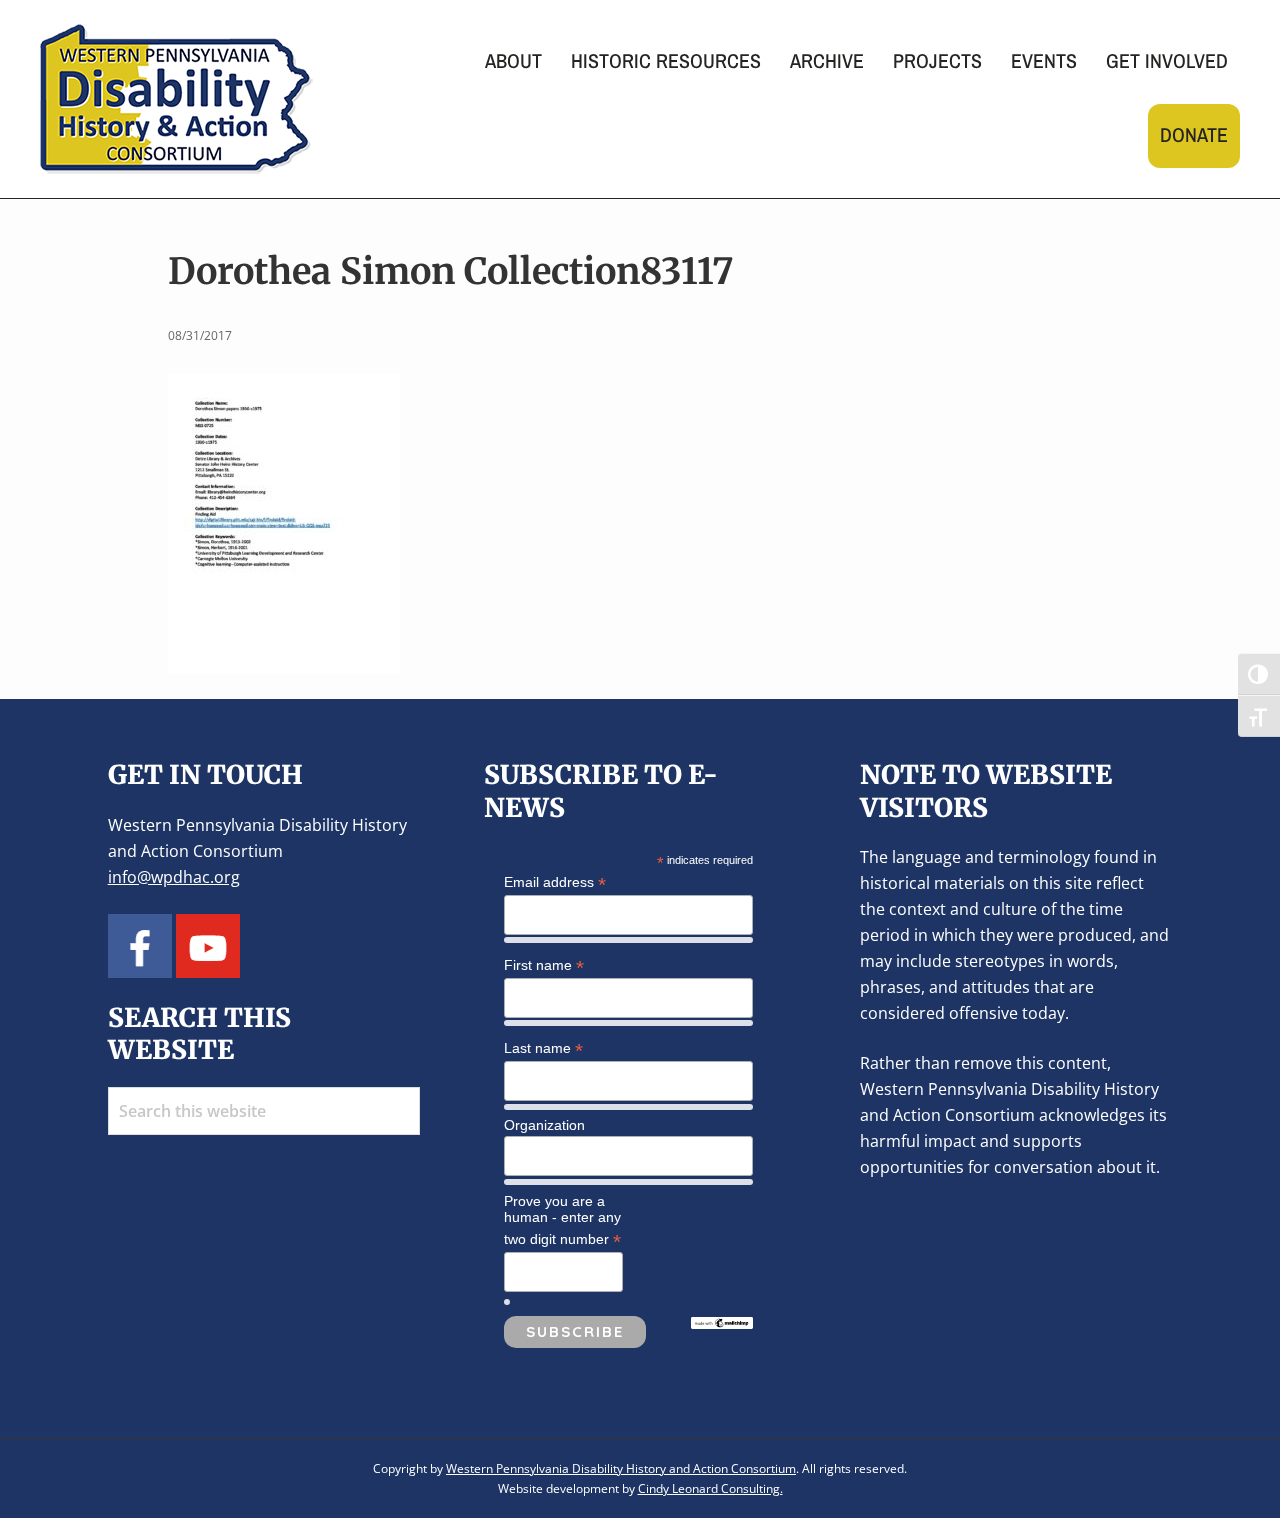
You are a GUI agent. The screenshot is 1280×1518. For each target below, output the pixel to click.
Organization (544, 1125)
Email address (555, 882)
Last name (543, 1048)
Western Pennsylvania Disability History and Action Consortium (621, 1468)
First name (544, 965)
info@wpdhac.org (174, 877)
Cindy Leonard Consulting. (710, 1488)
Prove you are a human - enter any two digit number (562, 1221)
